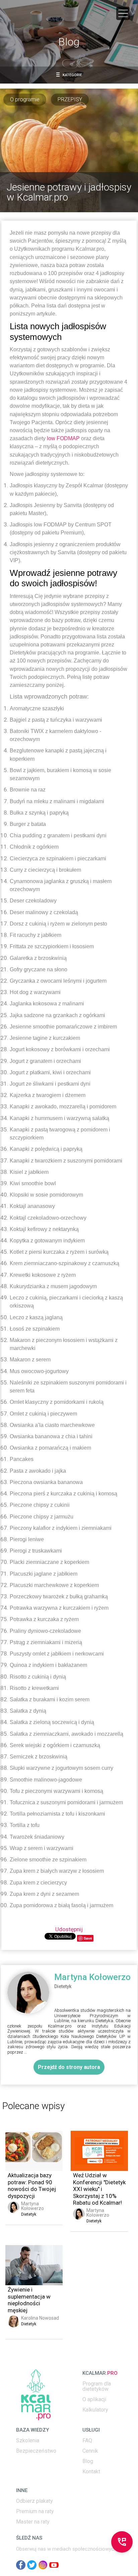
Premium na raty (35, 2511)
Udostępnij (69, 1929)
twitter (32, 2565)
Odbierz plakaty (34, 2501)
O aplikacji (94, 2400)
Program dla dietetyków (97, 2386)
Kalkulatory (95, 2410)
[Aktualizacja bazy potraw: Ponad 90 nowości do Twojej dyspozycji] (34, 2151)
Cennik (90, 2451)
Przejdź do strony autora (69, 2067)
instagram (43, 2565)
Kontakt (91, 2472)
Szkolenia (28, 2441)
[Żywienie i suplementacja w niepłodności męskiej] (34, 2265)
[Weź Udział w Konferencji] (99, 2151)
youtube (54, 2565)
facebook (21, 2565)
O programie (25, 99)
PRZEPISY (70, 99)
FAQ (87, 2441)
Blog (88, 2461)
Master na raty (33, 2522)
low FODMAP (63, 438)
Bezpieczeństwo (36, 2451)
